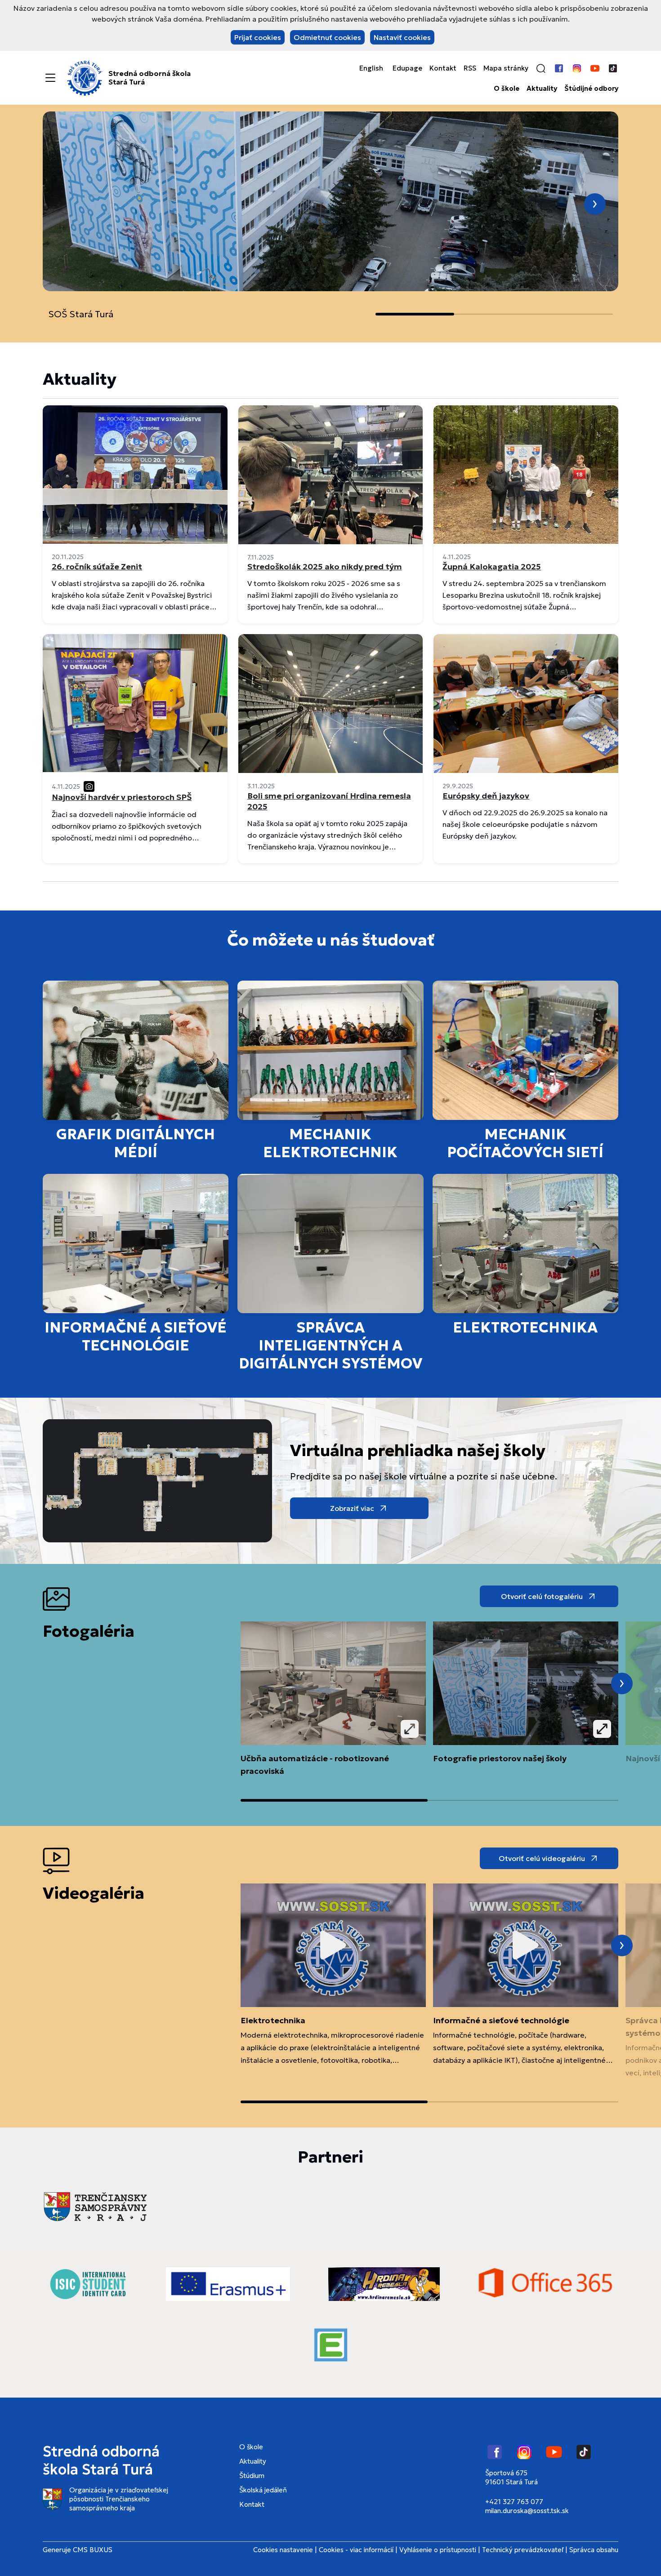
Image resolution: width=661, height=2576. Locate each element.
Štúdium (252, 2476)
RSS (470, 68)
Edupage (407, 68)
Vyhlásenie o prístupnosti (438, 2550)
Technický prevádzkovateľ (523, 2550)
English (371, 68)
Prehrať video (333, 1945)
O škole (507, 89)
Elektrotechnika (273, 2020)
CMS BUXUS (93, 2550)
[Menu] (50, 78)
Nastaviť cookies (402, 37)
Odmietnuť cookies (327, 37)
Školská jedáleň (263, 2490)
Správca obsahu (594, 2550)
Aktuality (542, 89)
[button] (541, 68)
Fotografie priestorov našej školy (500, 1758)
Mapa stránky (506, 68)
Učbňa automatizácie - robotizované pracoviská (315, 1765)
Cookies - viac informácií (356, 2550)
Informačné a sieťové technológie (501, 2020)
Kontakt (443, 68)
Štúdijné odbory (591, 89)
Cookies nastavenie (283, 2550)
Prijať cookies (258, 37)
